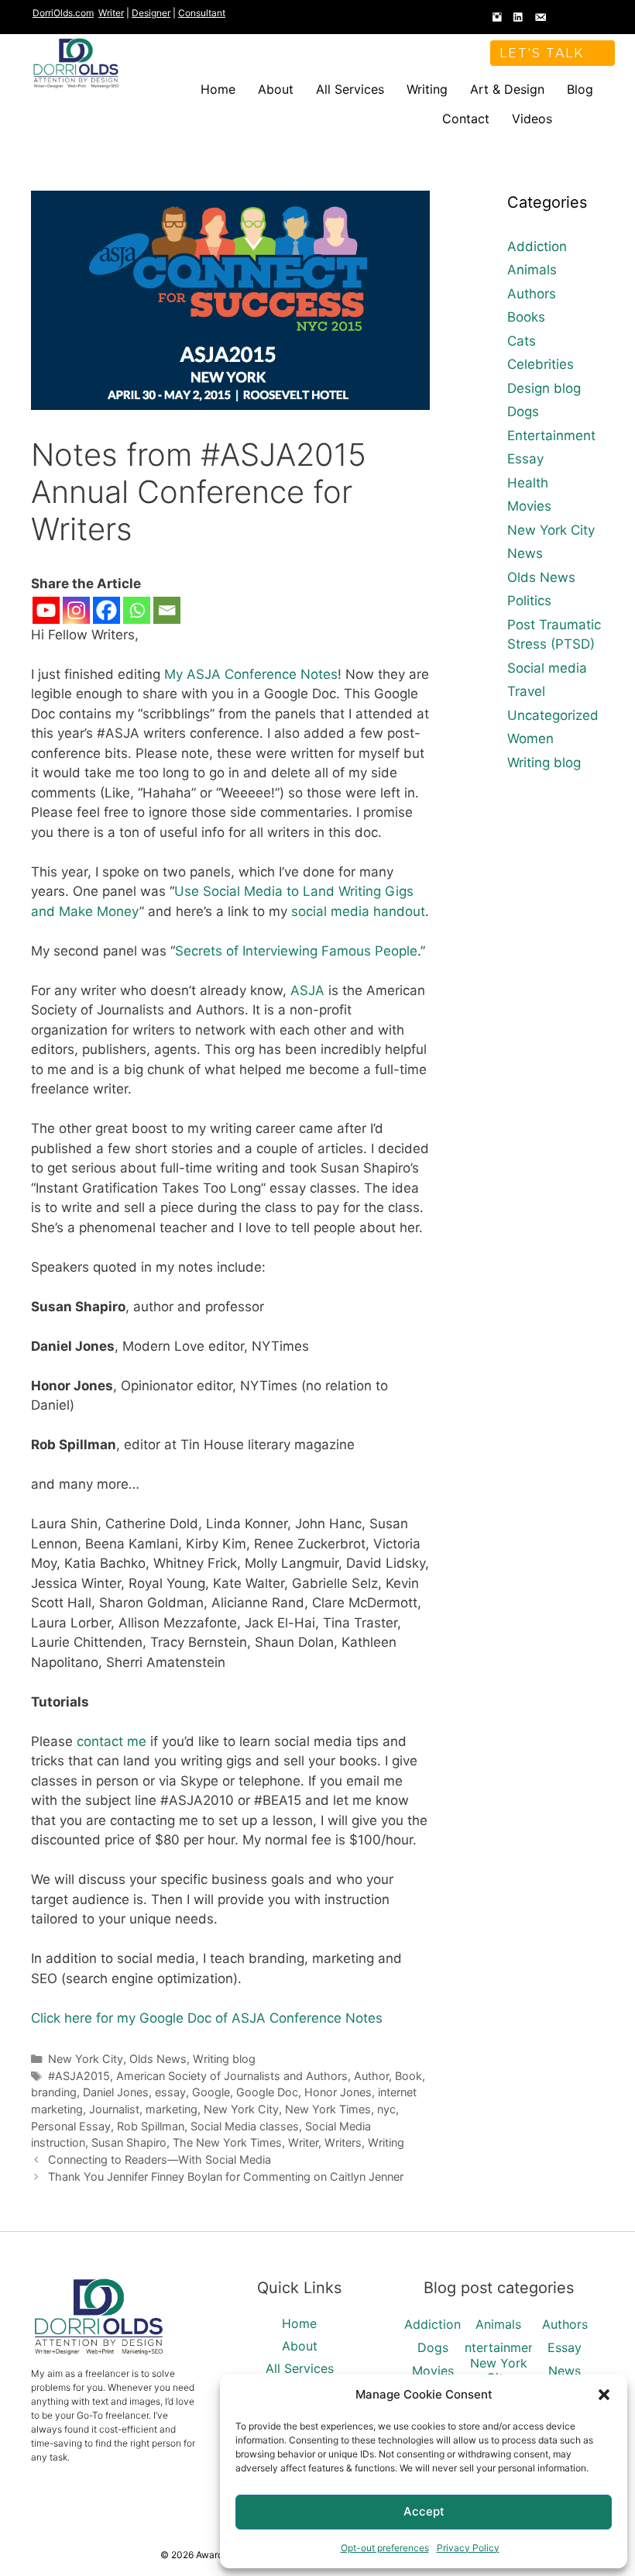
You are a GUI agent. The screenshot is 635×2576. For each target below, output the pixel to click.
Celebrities (541, 364)
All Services (350, 89)
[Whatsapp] (137, 610)
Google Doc (267, 2092)
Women (530, 739)
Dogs (523, 412)
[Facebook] (106, 610)
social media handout (358, 911)
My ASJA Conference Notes (251, 674)
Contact (466, 119)
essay (170, 2092)
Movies (529, 506)
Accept (424, 2511)
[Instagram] (76, 610)
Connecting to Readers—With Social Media (160, 2159)
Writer (111, 13)
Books (526, 317)
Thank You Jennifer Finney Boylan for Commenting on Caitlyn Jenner (226, 2177)
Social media (547, 668)
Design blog (544, 388)
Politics (529, 601)
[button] (604, 2395)
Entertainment (551, 436)
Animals (532, 270)
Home (218, 89)
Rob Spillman (151, 2126)
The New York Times (227, 2142)
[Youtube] (46, 610)
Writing (427, 89)
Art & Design (507, 89)
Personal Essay (71, 2126)
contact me (112, 1741)
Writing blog (224, 2059)
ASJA (307, 990)
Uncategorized (553, 715)
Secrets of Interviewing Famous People (296, 951)
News (525, 553)
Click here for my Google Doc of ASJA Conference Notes (207, 2018)
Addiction (537, 246)
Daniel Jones (116, 2092)
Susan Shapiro (129, 2142)
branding (54, 2092)
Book (408, 2076)
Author (371, 2076)
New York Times (328, 2109)
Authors (532, 294)
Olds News (158, 2059)
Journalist (114, 2109)
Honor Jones (338, 2092)
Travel (526, 691)
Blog (580, 89)
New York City (86, 2059)
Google (211, 2092)
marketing (172, 2109)
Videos (532, 119)
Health (528, 483)
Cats (522, 341)
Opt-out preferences (385, 2548)
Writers (343, 2142)
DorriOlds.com (63, 13)
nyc (386, 2109)
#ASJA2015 (79, 2076)
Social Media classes (245, 2126)
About (276, 89)
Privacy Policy (468, 2548)
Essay (525, 459)
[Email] (167, 610)
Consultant (202, 13)
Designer (151, 13)
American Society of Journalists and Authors (232, 2076)
